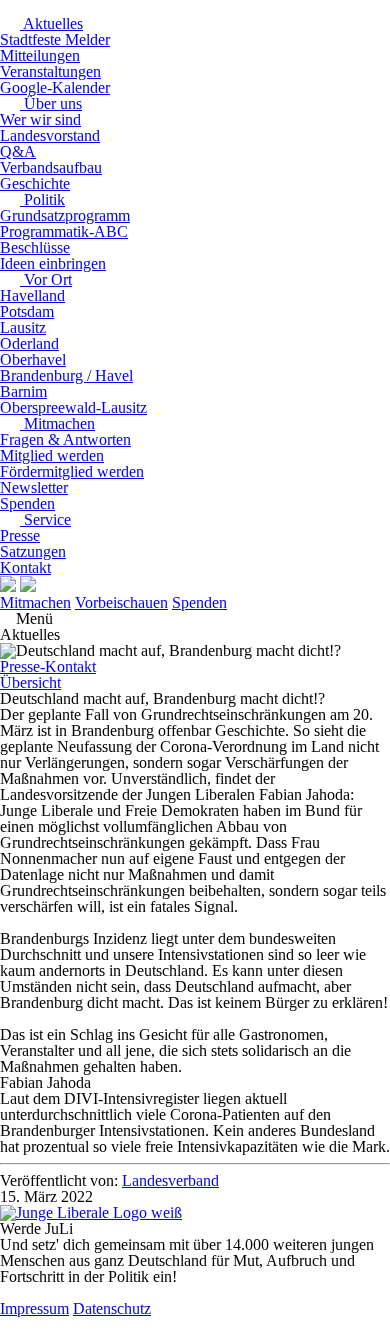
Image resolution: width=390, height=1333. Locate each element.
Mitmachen (57, 423)
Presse (20, 535)
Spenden (27, 503)
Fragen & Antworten (65, 439)
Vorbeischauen (121, 602)
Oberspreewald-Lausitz (73, 407)
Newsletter (34, 487)
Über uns (51, 103)
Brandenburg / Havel (66, 375)
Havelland (32, 295)
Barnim (23, 391)
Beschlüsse (35, 247)
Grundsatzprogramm (65, 215)
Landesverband (170, 1180)
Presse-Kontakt (48, 666)
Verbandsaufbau (51, 167)
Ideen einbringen (53, 263)
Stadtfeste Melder (55, 39)
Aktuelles (51, 23)
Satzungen (33, 551)
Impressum (34, 1308)
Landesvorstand (50, 135)
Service (45, 519)
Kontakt (25, 567)
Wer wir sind (40, 119)
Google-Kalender (55, 87)
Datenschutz (112, 1308)
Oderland (29, 343)
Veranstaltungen (50, 71)
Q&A (18, 151)
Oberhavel (33, 359)
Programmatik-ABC (64, 231)
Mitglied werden (52, 455)
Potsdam (27, 311)
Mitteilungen (40, 55)
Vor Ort (46, 279)
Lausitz (23, 327)
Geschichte (35, 183)
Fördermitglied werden (72, 471)
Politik (42, 199)
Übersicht (30, 682)
